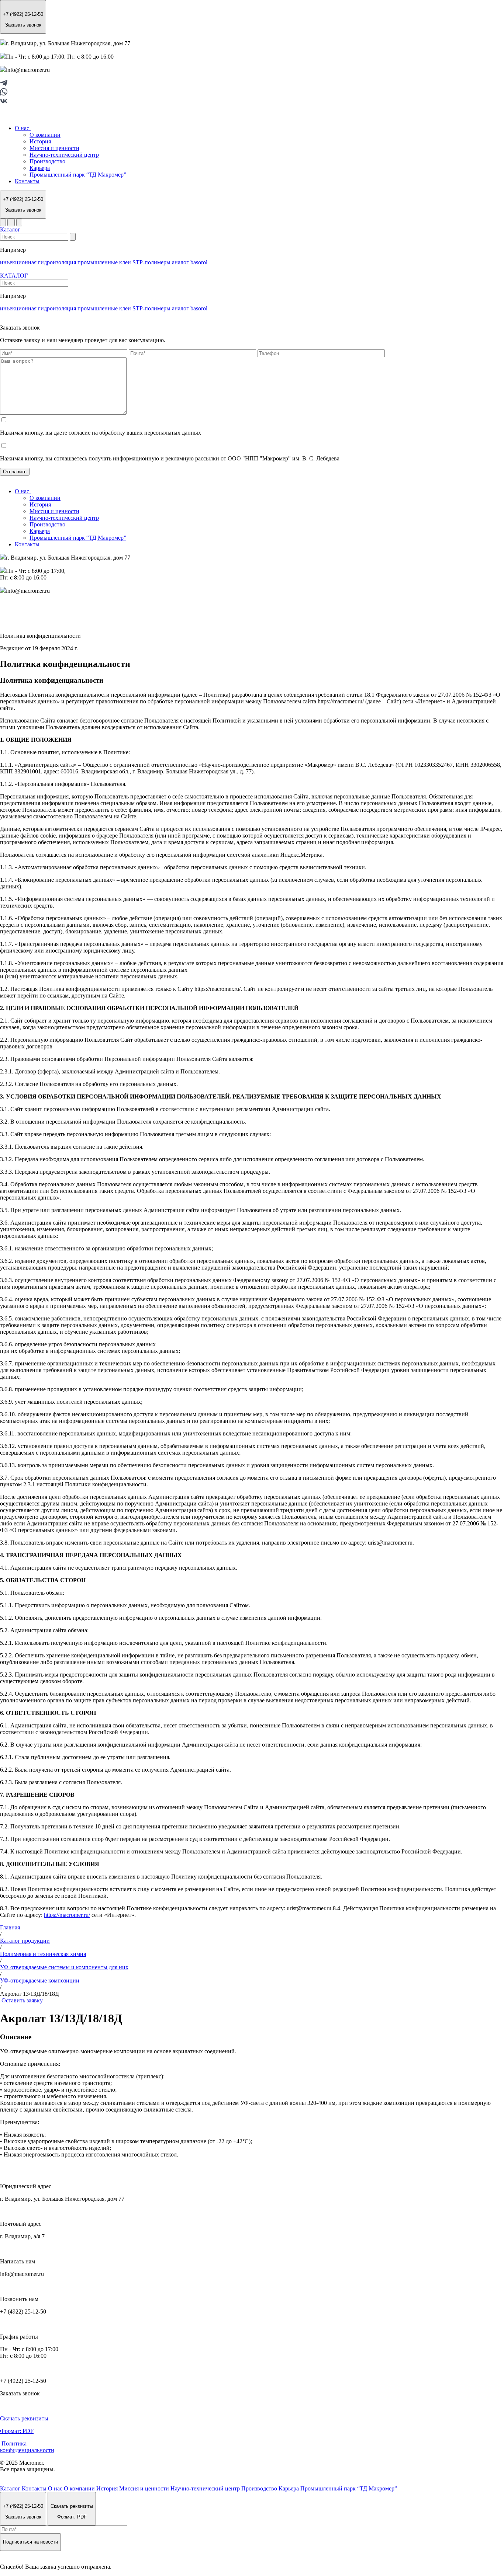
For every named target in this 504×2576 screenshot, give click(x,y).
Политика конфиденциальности (27, 2447)
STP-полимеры (151, 262)
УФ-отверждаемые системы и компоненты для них (64, 1967)
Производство (47, 161)
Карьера (40, 168)
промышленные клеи (104, 262)
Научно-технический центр (64, 155)
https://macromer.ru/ (67, 1915)
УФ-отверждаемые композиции (40, 1980)
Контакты (27, 181)
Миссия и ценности (54, 148)
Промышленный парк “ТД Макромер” (78, 175)
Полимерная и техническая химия (43, 1954)
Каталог (10, 229)
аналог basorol (190, 262)
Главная (10, 1927)
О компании (45, 135)
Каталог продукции (25, 1941)
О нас (23, 128)
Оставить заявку (22, 2000)
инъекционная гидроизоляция (38, 262)
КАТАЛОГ (14, 276)
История (40, 141)
